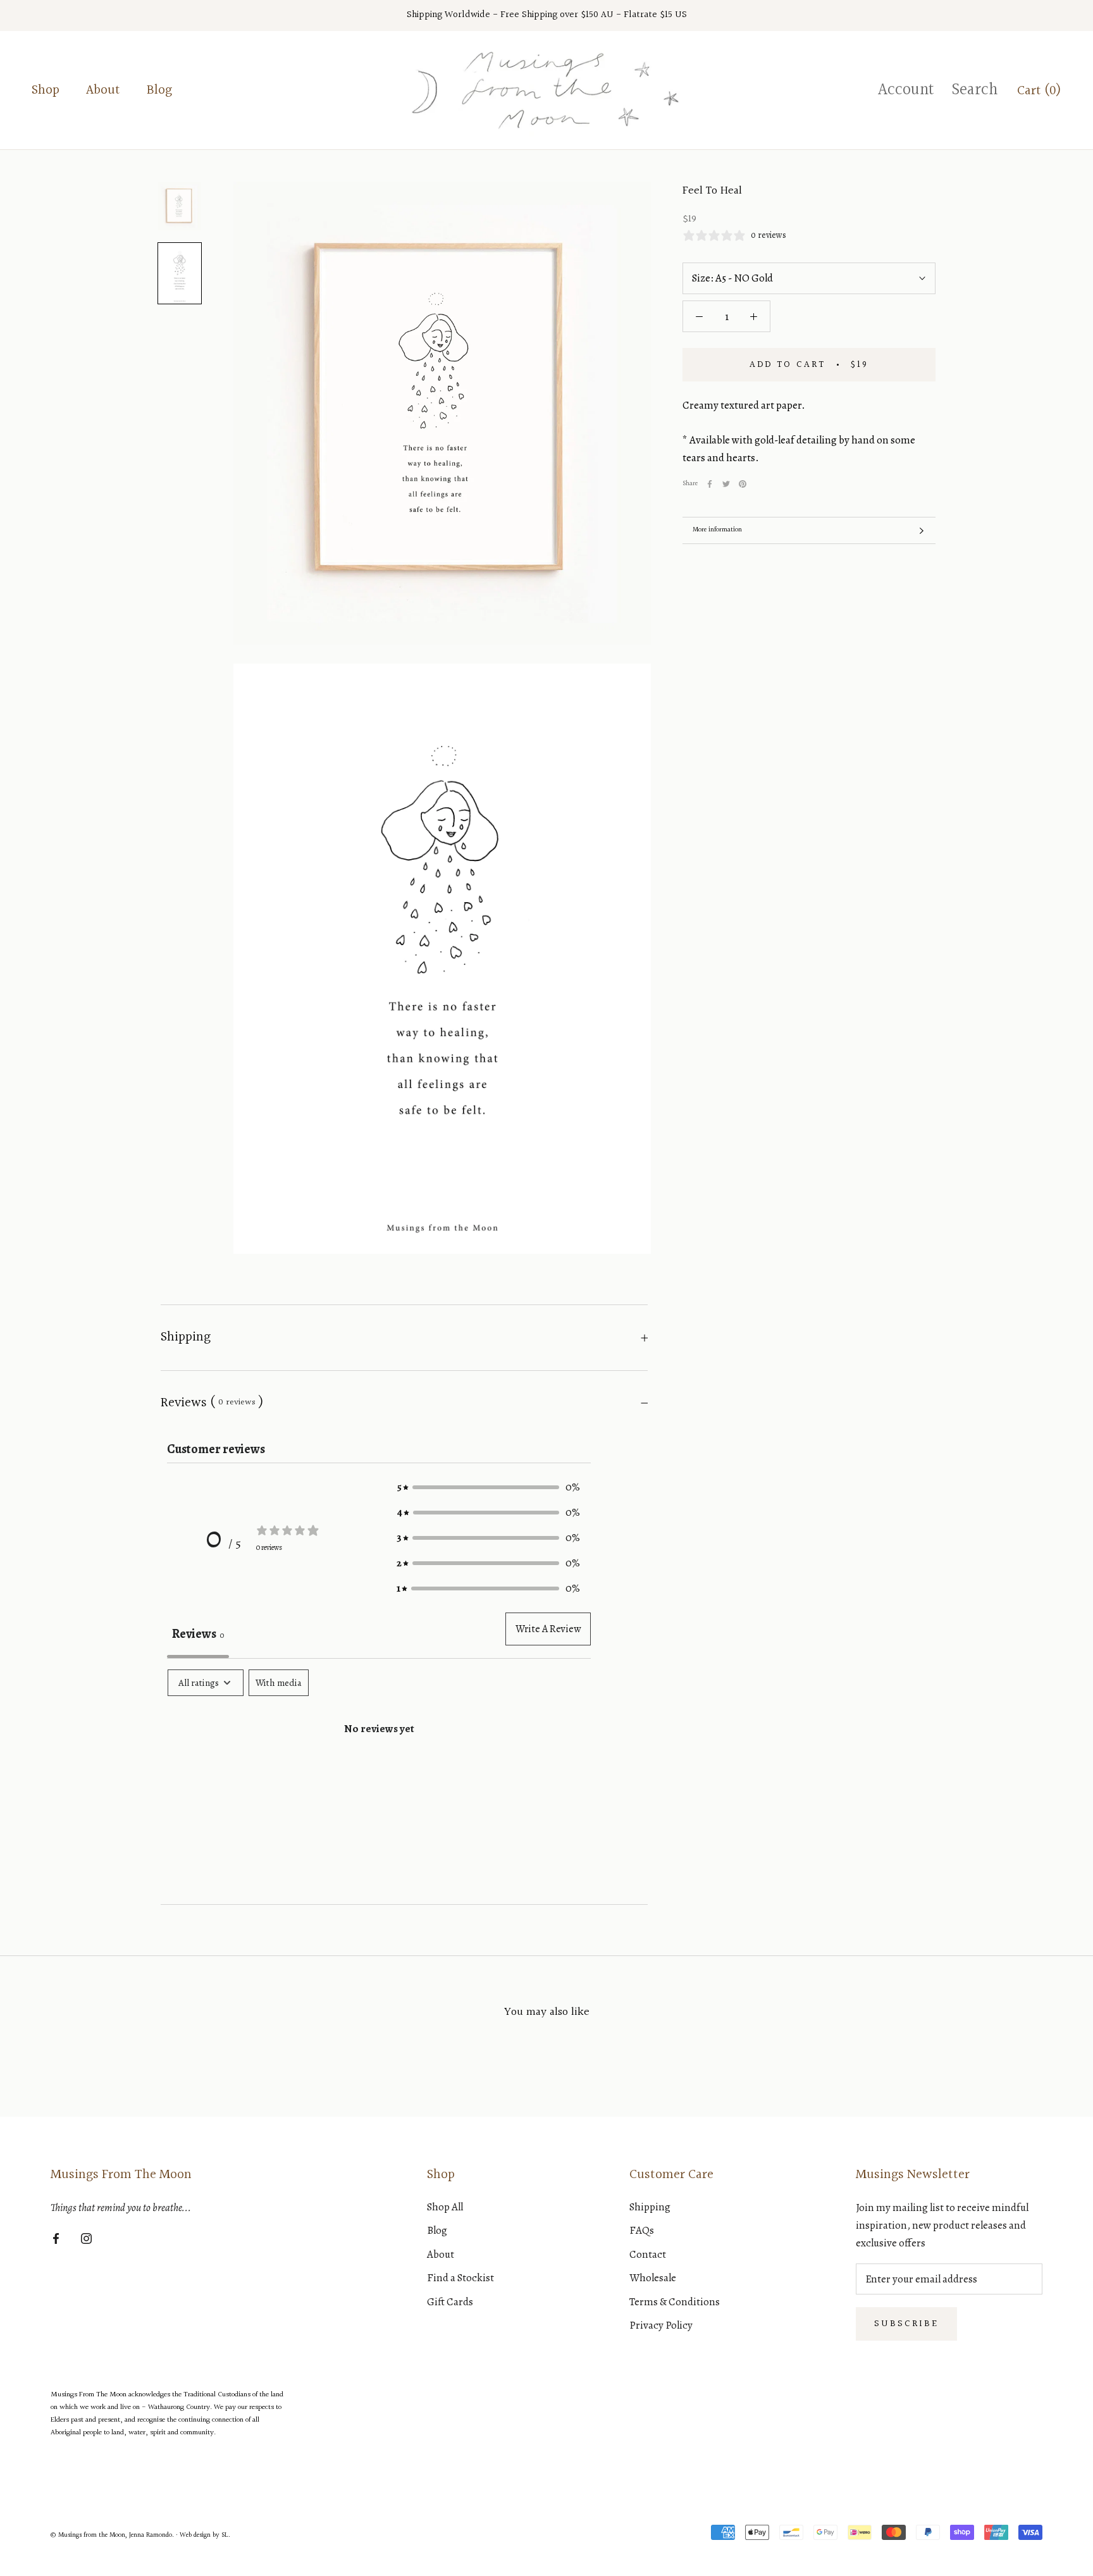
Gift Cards (450, 2302)
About (103, 90)
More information (717, 530)
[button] (488, 1487)
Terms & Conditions (675, 2302)
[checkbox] (279, 1683)
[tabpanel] (379, 1769)
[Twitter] (726, 484)
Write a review (548, 1629)
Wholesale (653, 2278)
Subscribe (906, 2324)
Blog (159, 90)
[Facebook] (710, 484)
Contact (648, 2254)
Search (975, 90)
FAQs (642, 2230)
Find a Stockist (460, 2278)
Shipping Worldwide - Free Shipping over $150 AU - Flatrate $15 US (547, 15)
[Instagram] (86, 2238)
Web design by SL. (205, 2535)
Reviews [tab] (198, 1634)
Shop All (445, 2207)
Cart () (1039, 91)
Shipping (186, 1337)
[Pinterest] (743, 484)
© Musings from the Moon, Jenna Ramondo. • (115, 2535)
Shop (46, 90)
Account (906, 90)
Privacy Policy (661, 2325)
